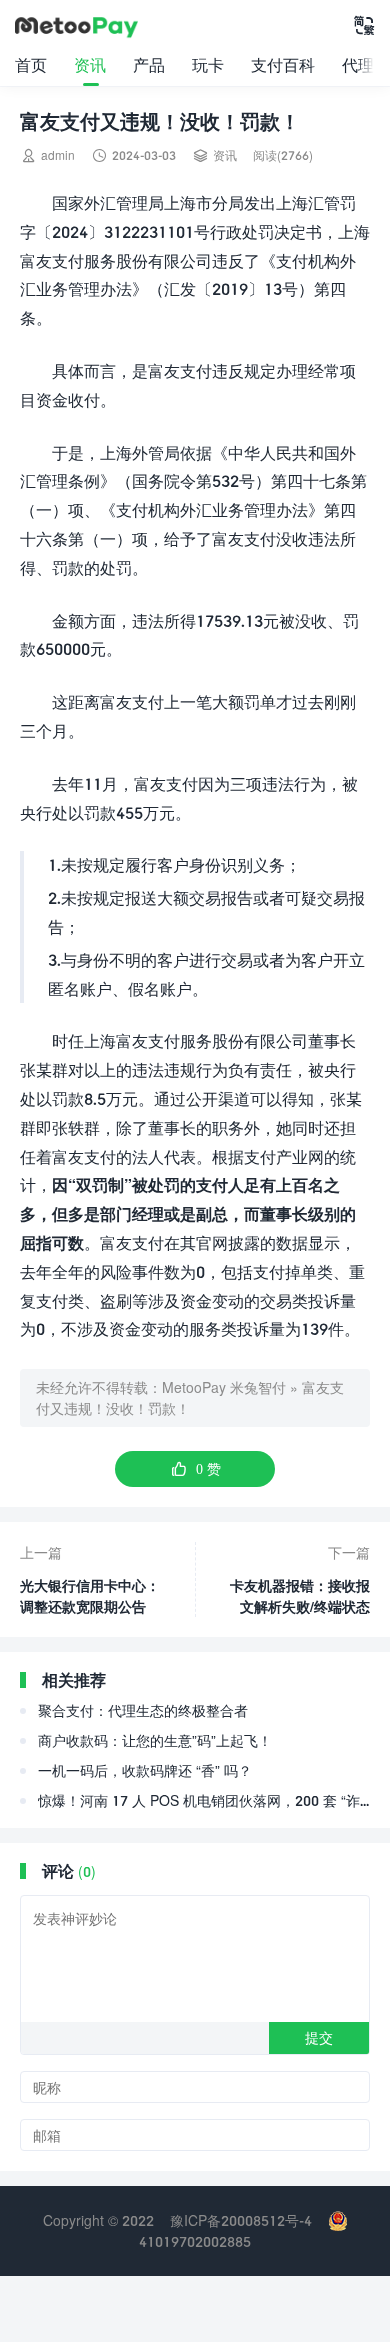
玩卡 (208, 64)
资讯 (90, 64)
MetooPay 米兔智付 (224, 1387)
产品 (149, 64)
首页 (31, 64)
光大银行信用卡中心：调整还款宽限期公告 (90, 1596)
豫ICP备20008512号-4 (241, 2220)
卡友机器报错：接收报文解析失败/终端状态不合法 (300, 1597)
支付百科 (283, 64)
